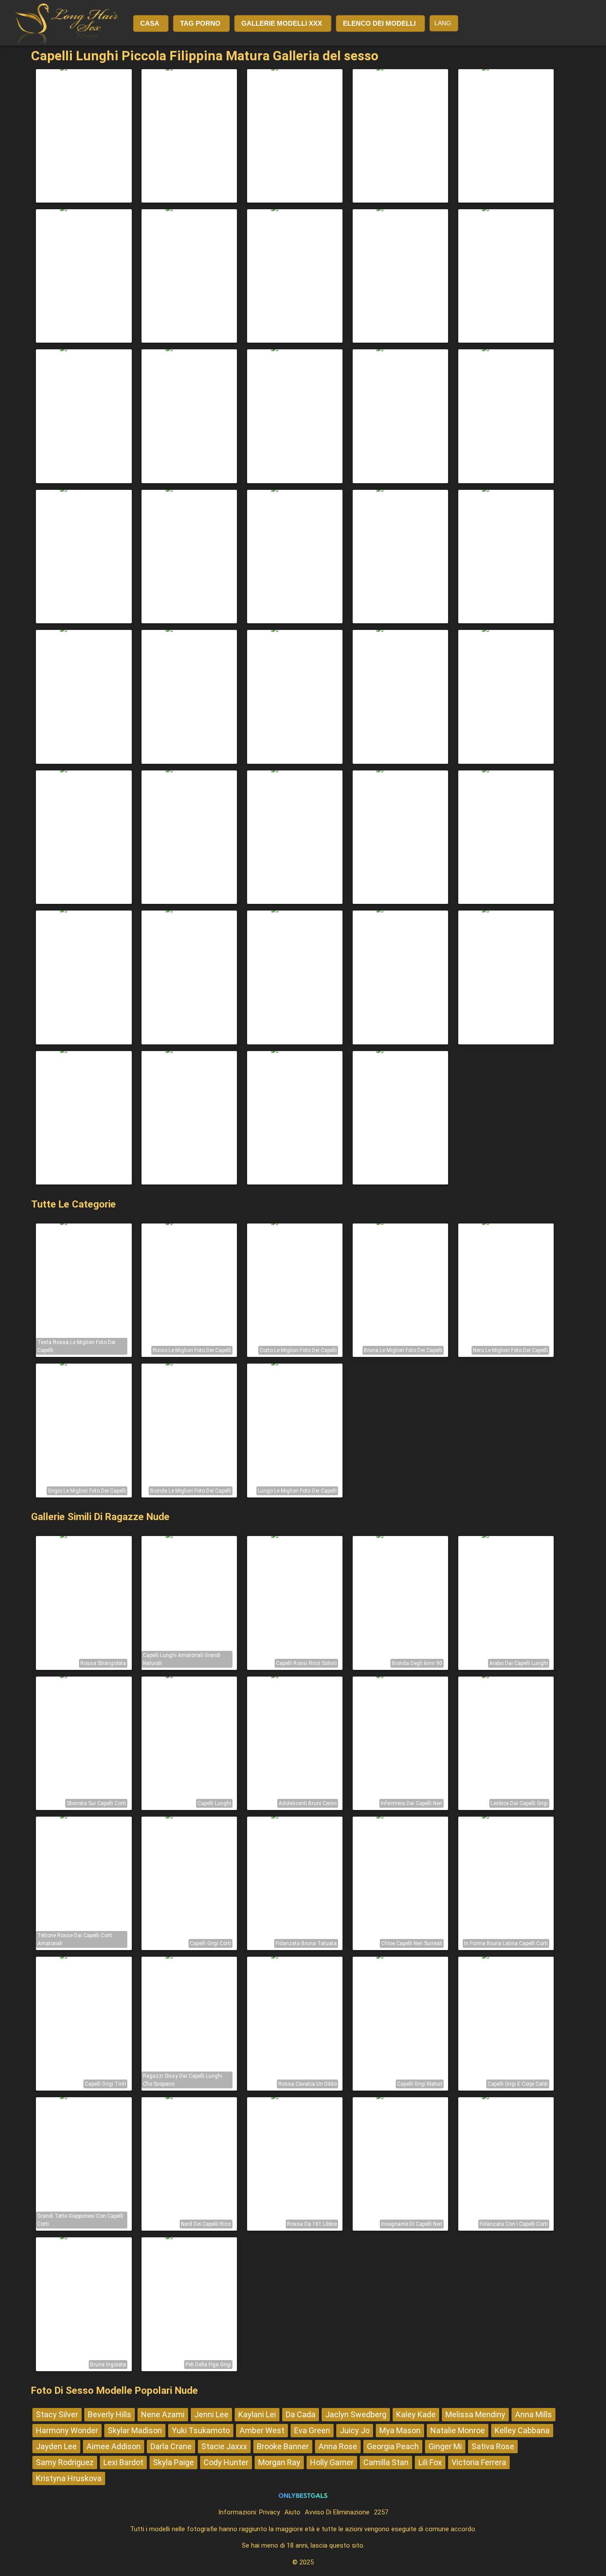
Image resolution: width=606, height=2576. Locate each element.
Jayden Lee (56, 2446)
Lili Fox (430, 2462)
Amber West (262, 2430)
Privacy (270, 2512)
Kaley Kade (416, 2414)
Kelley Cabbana (522, 2430)
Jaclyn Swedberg (356, 2414)
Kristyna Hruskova (69, 2478)
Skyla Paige (173, 2462)
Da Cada (301, 2414)
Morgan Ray (279, 2462)
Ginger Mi (445, 2446)
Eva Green (312, 2430)
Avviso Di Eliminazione (337, 2512)
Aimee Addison (114, 2446)
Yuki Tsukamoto (201, 2430)
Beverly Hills (110, 2414)
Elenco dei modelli (379, 23)
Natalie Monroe (458, 2430)
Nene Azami (163, 2414)
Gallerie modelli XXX (282, 23)
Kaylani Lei (257, 2414)
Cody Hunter (226, 2462)
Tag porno (200, 23)
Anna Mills (533, 2414)
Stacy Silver (57, 2414)
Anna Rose (338, 2446)
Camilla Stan (386, 2462)
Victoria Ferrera (479, 2462)
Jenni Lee (211, 2414)
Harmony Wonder (67, 2430)
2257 (381, 2512)
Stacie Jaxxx (224, 2446)
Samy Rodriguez (65, 2462)
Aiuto (292, 2512)
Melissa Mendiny (475, 2414)
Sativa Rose (493, 2446)
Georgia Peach (393, 2446)
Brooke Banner (283, 2446)
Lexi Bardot (123, 2462)
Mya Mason (400, 2430)
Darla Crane (171, 2446)
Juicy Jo (355, 2430)
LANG (443, 23)
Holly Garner (332, 2462)
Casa (150, 23)
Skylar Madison (135, 2430)
